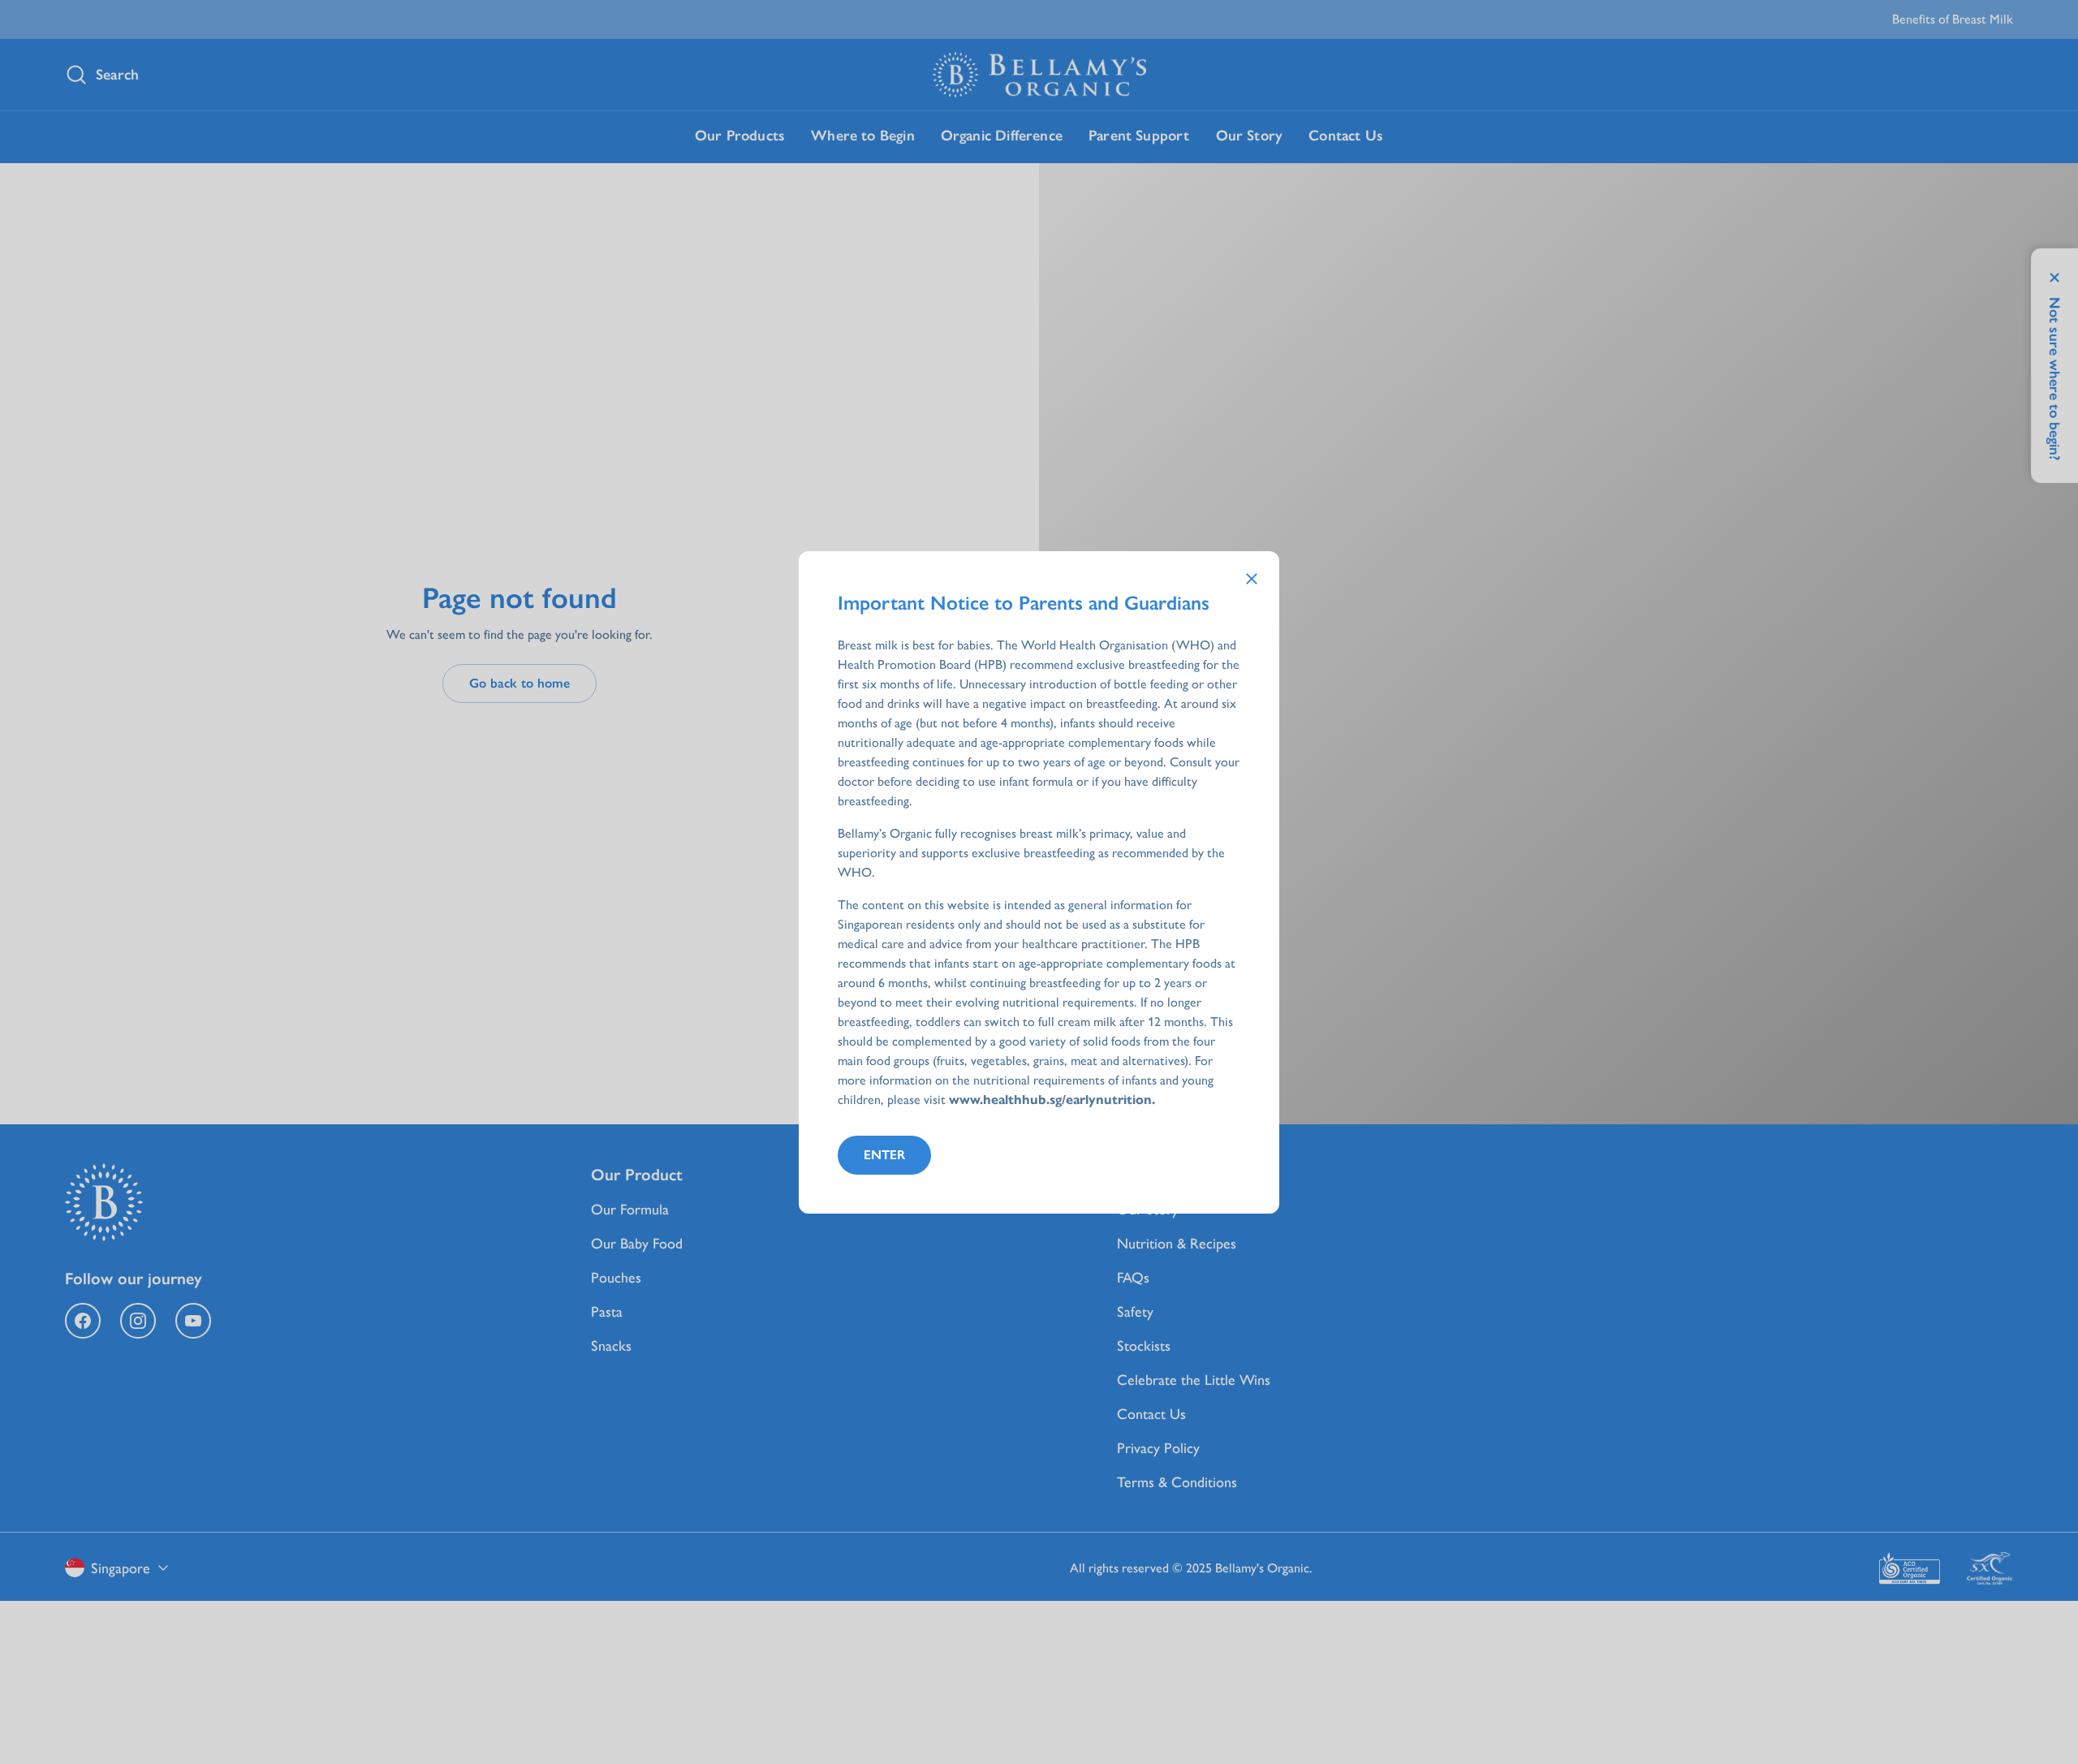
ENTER (884, 1155)
